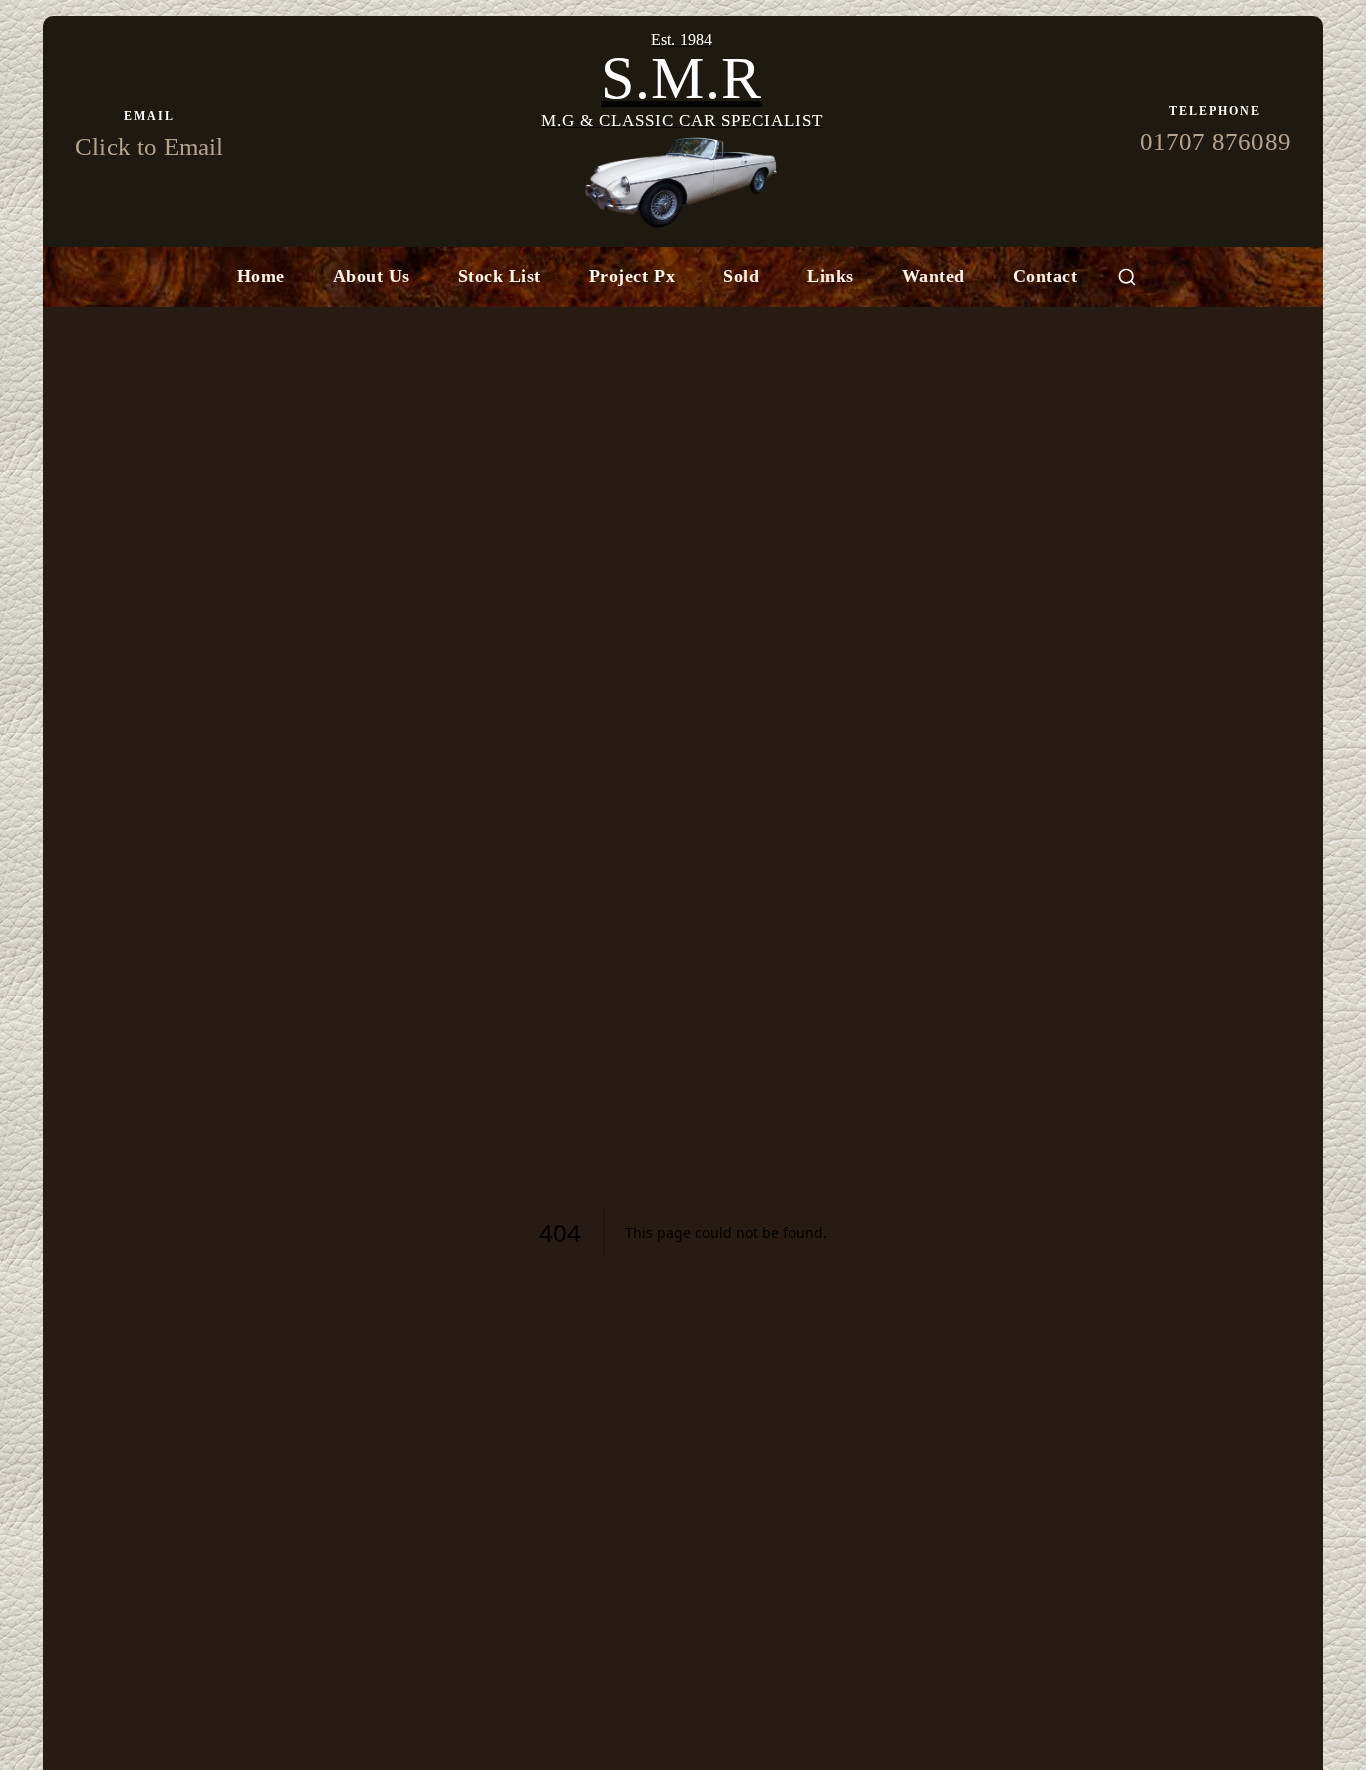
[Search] (1127, 277)
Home (261, 276)
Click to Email (149, 146)
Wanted (933, 276)
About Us (371, 276)
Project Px (632, 276)
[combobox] (1127, 277)
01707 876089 (1215, 141)
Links (830, 276)
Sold (741, 276)
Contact (1045, 276)
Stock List (499, 276)
